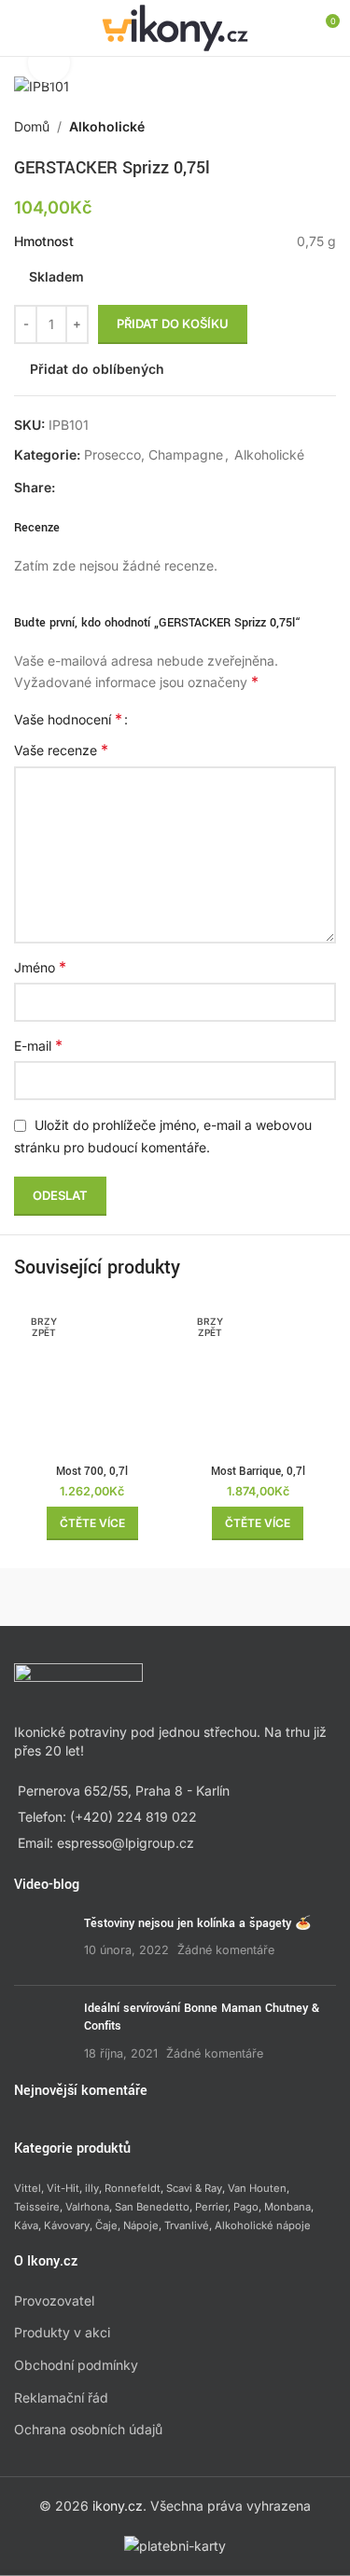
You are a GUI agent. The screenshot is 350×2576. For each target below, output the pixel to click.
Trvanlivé (187, 2225)
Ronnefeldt (133, 2189)
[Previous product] (280, 127)
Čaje (106, 2225)
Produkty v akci (62, 2333)
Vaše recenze (61, 750)
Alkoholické (107, 126)
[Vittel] (256, 1597)
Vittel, (29, 2189)
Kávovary (67, 2225)
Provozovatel (54, 2300)
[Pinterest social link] (111, 488)
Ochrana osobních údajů (88, 2430)
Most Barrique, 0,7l (258, 1472)
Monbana (287, 2207)
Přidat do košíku (173, 324)
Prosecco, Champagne (154, 455)
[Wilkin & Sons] (95, 1597)
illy (92, 2189)
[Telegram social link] (156, 488)
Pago (246, 2207)
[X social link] (89, 488)
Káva (26, 2225)
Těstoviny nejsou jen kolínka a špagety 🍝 (197, 1923)
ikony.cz (118, 2506)
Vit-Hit (63, 2189)
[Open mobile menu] (21, 28)
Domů (32, 126)
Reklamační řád (61, 2397)
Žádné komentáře (226, 1951)
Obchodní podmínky (76, 2365)
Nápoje (141, 2225)
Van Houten (257, 2189)
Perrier (211, 2207)
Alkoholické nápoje (263, 2225)
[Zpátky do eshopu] (302, 127)
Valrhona (87, 2207)
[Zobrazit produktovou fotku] (49, 63)
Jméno (40, 967)
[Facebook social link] (66, 488)
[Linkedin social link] (133, 488)
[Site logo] (175, 27)
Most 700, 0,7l (92, 1472)
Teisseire (37, 2207)
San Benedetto (152, 2207)
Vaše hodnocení (68, 719)
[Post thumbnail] (42, 1943)
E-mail (38, 1045)
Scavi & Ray (194, 2189)
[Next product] (325, 127)
